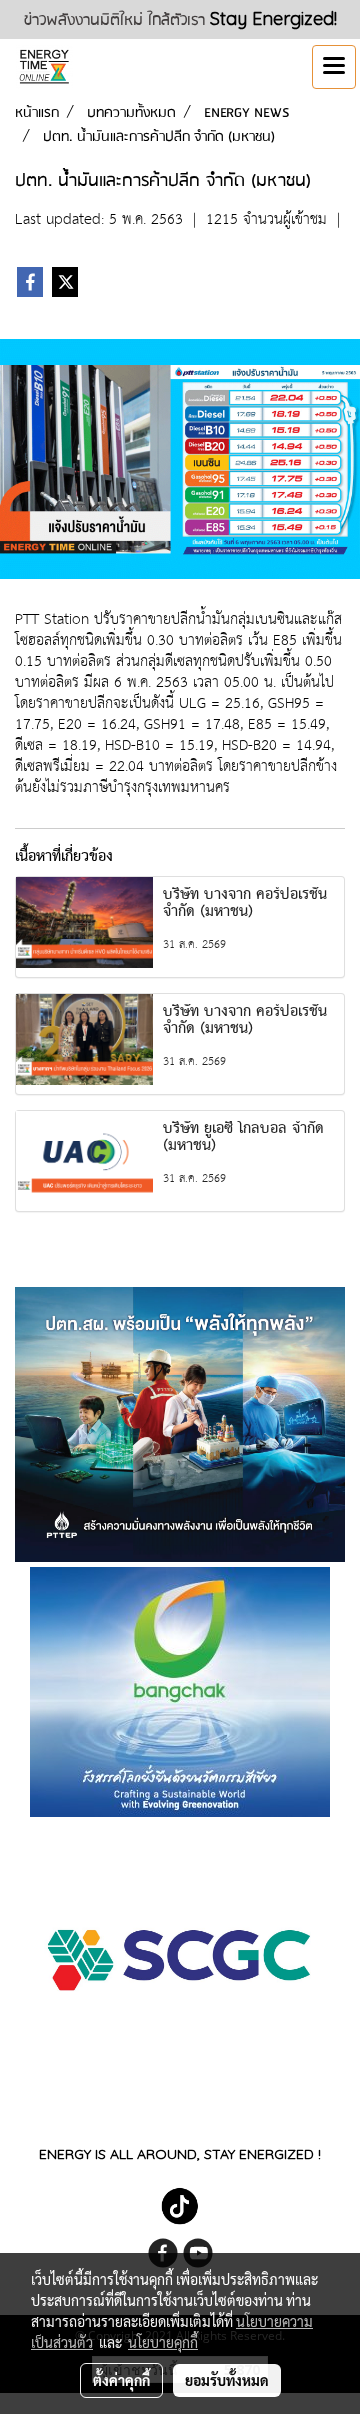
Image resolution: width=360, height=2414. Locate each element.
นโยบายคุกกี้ (163, 2342)
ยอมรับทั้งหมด (227, 2380)
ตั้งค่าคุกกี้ (121, 2380)
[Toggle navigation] (334, 67)
